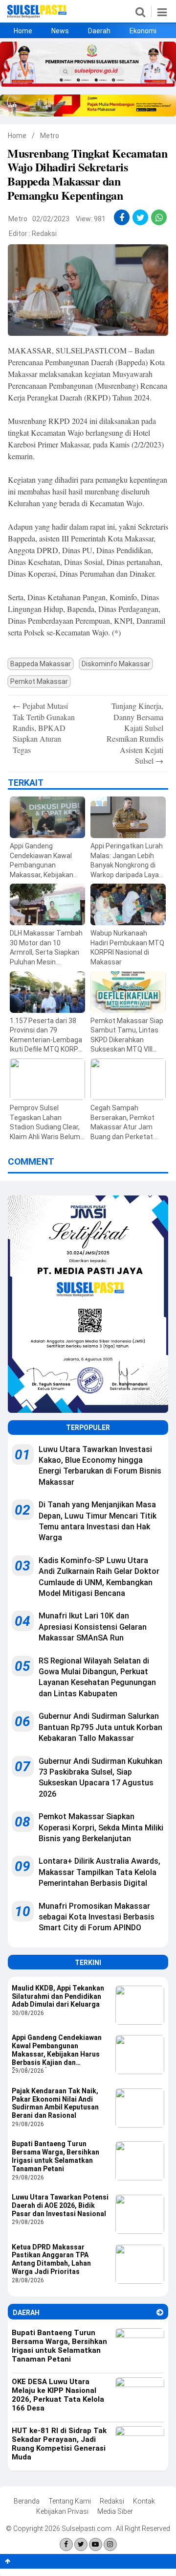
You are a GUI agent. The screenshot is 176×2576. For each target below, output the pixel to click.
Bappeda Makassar (41, 664)
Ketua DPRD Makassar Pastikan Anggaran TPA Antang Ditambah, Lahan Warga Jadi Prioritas (51, 2259)
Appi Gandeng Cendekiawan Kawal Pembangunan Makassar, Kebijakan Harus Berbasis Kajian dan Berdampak (57, 2051)
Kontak (144, 2501)
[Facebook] (66, 2544)
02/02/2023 (51, 219)
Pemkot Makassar (39, 681)
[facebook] (122, 218)
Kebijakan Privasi (62, 2511)
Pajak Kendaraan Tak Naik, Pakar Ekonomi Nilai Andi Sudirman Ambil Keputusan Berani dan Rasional (55, 2103)
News (60, 31)
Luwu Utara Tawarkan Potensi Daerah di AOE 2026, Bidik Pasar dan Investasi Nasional (60, 2205)
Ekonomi (143, 31)
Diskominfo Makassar (116, 664)
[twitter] (141, 218)
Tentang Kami (70, 2501)
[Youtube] (96, 2544)
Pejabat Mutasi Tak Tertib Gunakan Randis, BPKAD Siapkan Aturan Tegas (44, 728)
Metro (50, 136)
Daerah (99, 31)
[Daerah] (160, 2312)
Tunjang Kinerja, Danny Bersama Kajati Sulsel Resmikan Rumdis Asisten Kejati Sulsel (135, 733)
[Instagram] (110, 2544)
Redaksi (44, 234)
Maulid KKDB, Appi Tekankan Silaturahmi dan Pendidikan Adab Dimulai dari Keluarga (58, 1996)
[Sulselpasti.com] (37, 16)
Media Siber (115, 2511)
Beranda (27, 2501)
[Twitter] (81, 2544)
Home (23, 31)
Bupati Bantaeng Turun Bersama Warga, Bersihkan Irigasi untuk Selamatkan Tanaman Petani (55, 2156)
